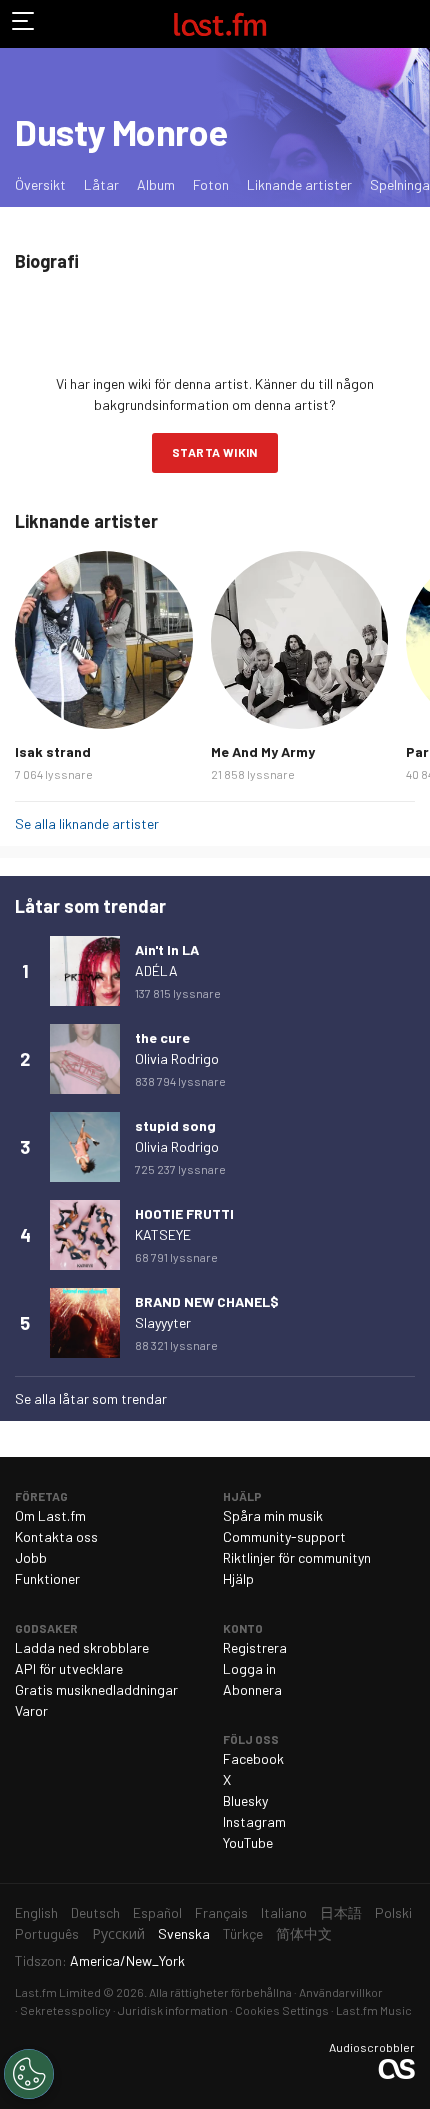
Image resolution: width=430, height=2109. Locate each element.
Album (156, 184)
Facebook (253, 1758)
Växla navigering (24, 24)
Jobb (31, 1557)
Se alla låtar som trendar (91, 1398)
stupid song (175, 1125)
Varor (31, 1710)
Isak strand (53, 751)
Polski (393, 1912)
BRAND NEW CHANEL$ (207, 1301)
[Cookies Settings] (29, 2074)
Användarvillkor (341, 1992)
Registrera (255, 1647)
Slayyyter (163, 1322)
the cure (162, 1037)
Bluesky (245, 1800)
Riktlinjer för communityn (297, 1557)
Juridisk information (173, 2010)
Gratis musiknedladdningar (96, 1689)
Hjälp (238, 1578)
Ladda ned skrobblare (82, 1647)
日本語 (341, 1912)
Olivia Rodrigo (177, 1058)
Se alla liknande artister (87, 823)
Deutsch (95, 1912)
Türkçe (243, 1933)
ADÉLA (156, 970)
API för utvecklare (69, 1668)
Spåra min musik (273, 1515)
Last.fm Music (374, 2010)
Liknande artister (299, 184)
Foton (211, 184)
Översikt (40, 184)
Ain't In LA (167, 949)
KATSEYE (163, 1234)
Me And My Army (263, 751)
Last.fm (220, 24)
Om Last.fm (50, 1515)
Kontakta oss (56, 1536)
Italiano (284, 1912)
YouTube (248, 1842)
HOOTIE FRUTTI (184, 1213)
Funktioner (47, 1578)
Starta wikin (215, 452)
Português (47, 1933)
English (36, 1912)
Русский (118, 1933)
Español (157, 1912)
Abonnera (252, 1689)
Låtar (101, 184)
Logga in (249, 1668)
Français (221, 1912)
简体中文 (304, 1933)
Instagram (254, 1821)
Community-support (284, 1536)
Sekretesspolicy (65, 2010)
